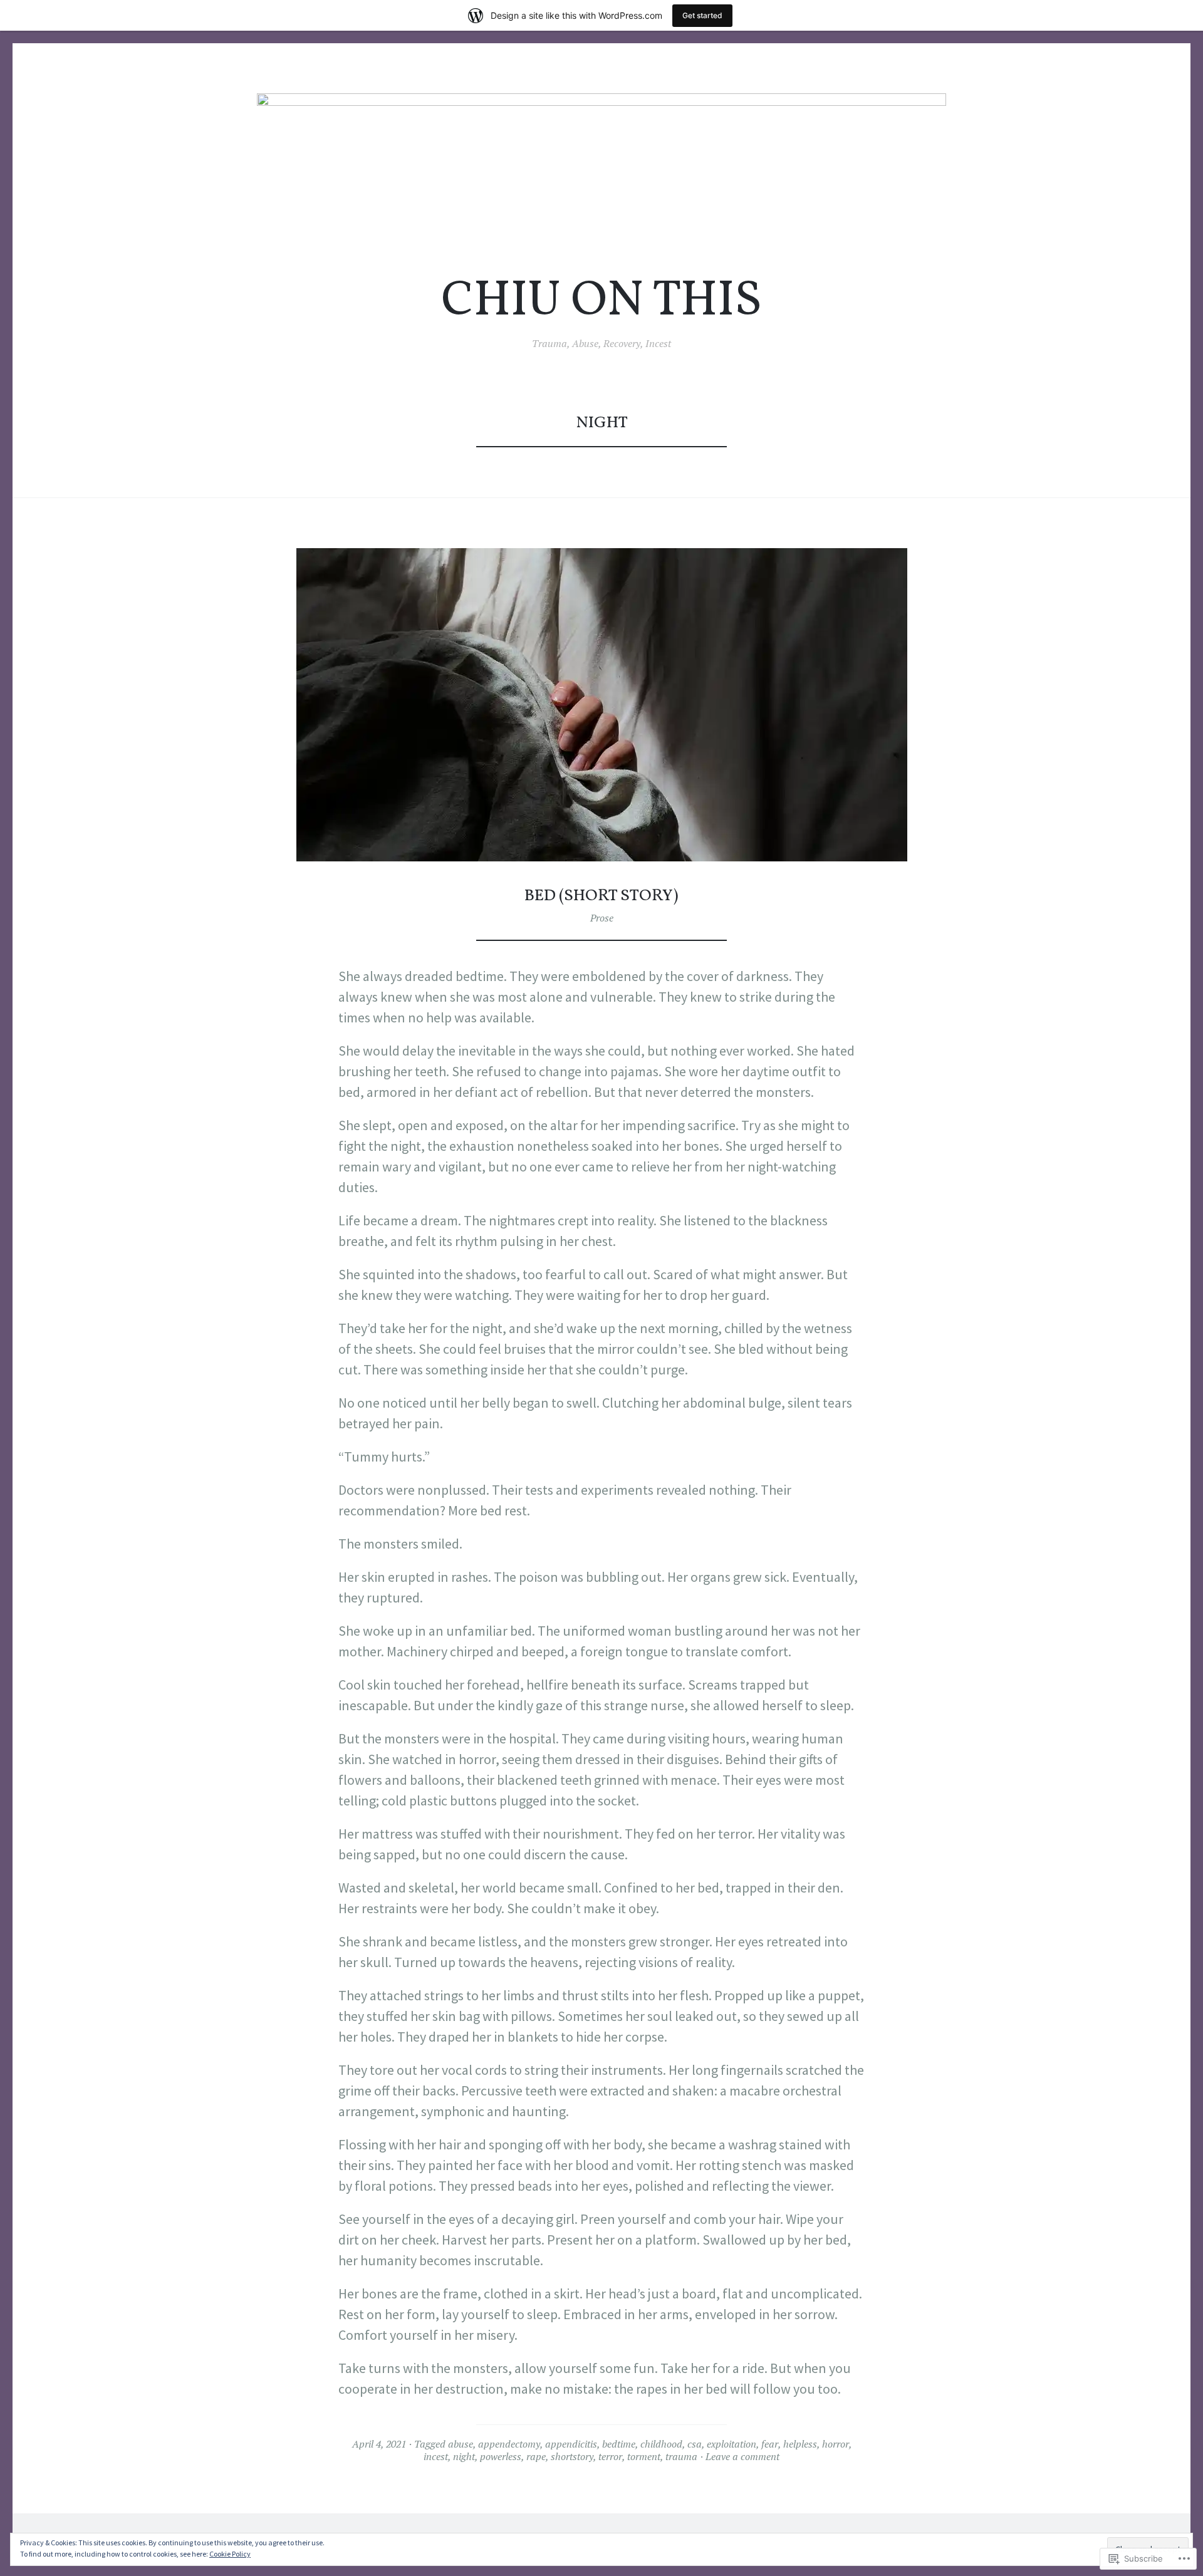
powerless (501, 2456)
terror (610, 2456)
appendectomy (509, 2444)
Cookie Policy (230, 2554)
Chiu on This (601, 302)
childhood (661, 2444)
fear (770, 2444)
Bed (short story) (601, 896)
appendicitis (571, 2444)
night (464, 2456)
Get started (702, 15)
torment (644, 2456)
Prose (602, 918)
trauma (681, 2456)
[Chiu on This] (601, 172)
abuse (461, 2444)
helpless (800, 2444)
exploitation (732, 2444)
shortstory (572, 2456)
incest (436, 2456)
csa (695, 2444)
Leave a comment (742, 2456)
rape (536, 2456)
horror (836, 2444)
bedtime (619, 2444)
